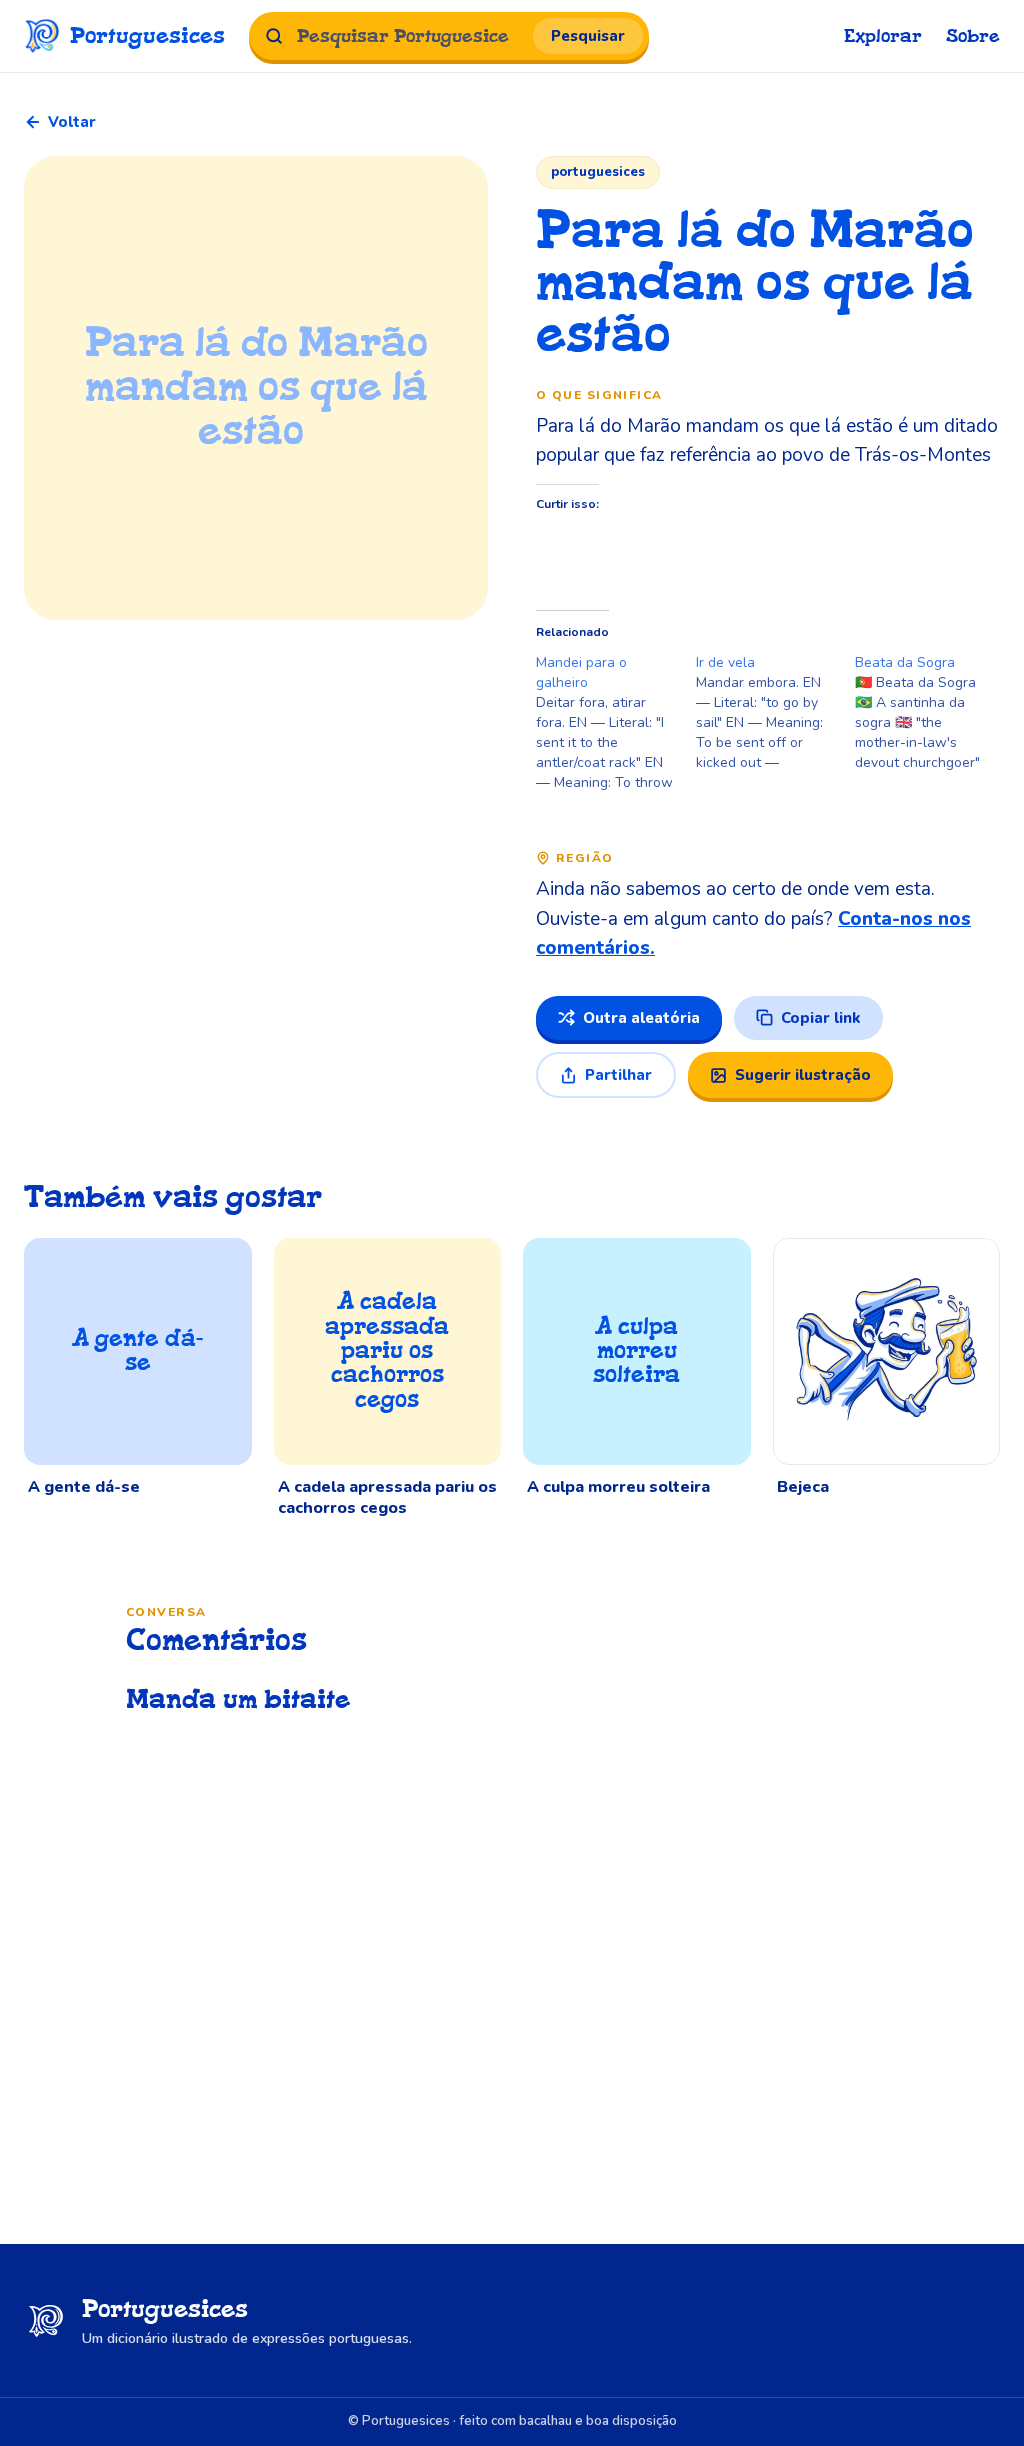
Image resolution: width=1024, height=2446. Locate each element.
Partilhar (618, 1075)
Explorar (883, 36)
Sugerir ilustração (803, 1075)
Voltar (72, 122)
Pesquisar (588, 36)
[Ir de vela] (776, 713)
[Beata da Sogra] (935, 713)
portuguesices (598, 172)
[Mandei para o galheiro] (616, 723)
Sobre (973, 36)
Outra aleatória (641, 1018)
